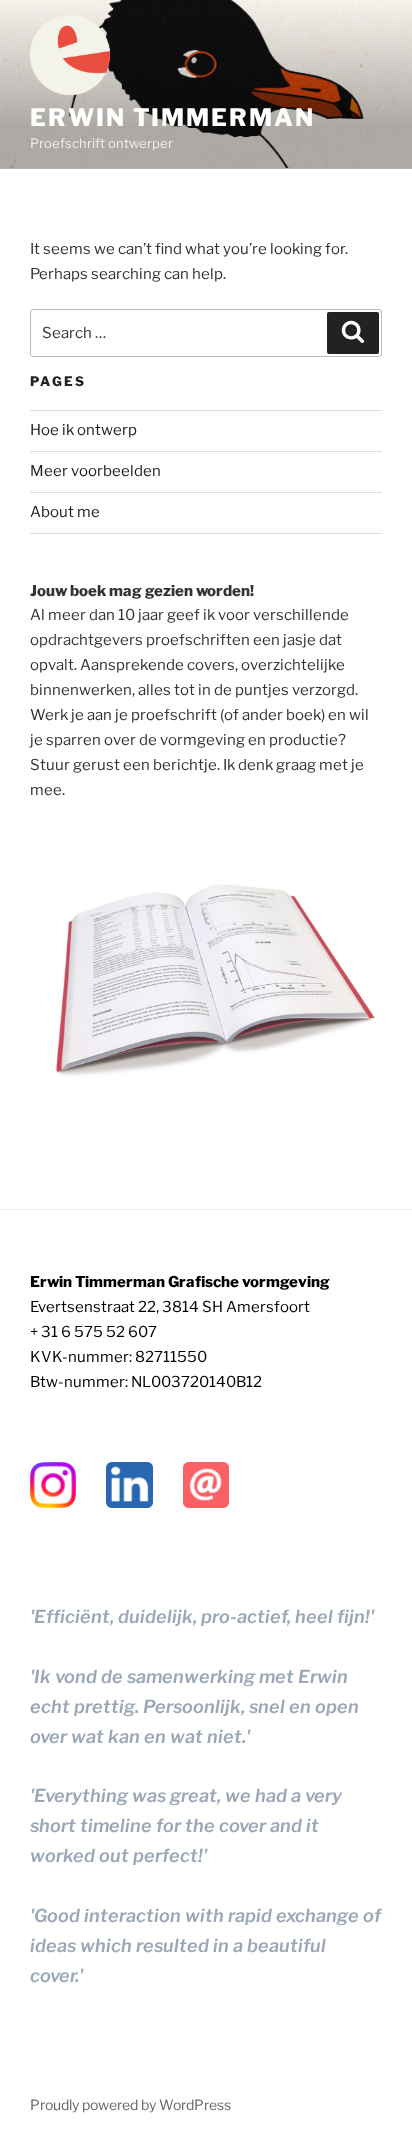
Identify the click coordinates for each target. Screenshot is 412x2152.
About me (65, 512)
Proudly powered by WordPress (130, 2104)
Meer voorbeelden (95, 471)
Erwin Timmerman (172, 117)
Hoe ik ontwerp (83, 430)
